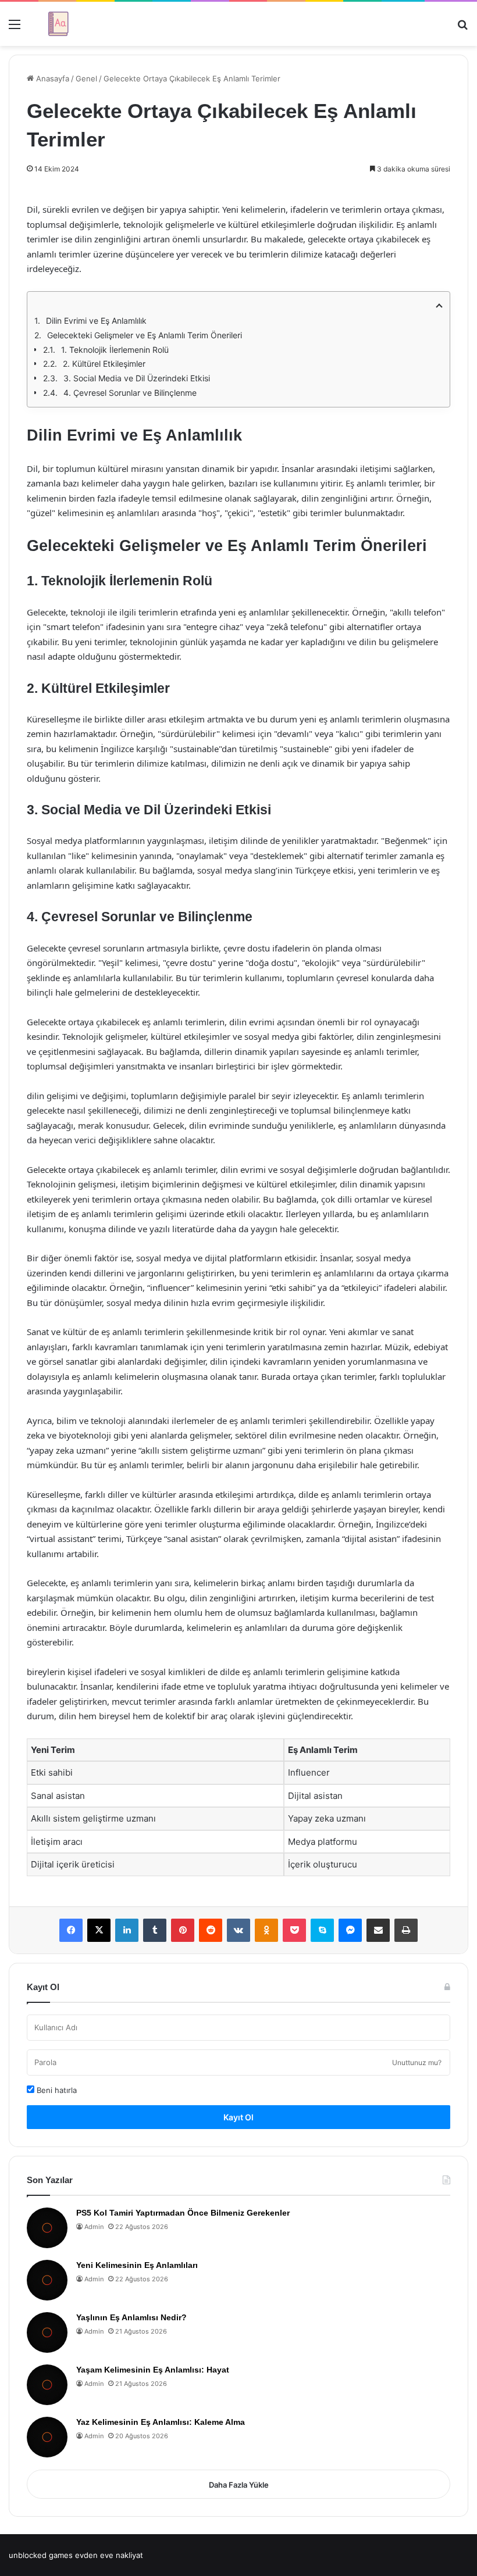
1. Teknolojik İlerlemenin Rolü (115, 350)
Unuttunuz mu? (417, 2062)
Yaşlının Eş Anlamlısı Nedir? (131, 2317)
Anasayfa (51, 78)
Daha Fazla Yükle (239, 2485)
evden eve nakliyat (109, 2555)
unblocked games (41, 2555)
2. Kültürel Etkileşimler (104, 364)
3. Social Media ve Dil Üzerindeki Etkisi (137, 378)
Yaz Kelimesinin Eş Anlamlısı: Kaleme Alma (161, 2422)
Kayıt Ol (238, 2117)
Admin (94, 2227)
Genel (86, 78)
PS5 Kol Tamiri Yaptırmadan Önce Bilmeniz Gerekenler (183, 2213)
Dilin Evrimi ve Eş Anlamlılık (96, 321)
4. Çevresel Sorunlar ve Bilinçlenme (130, 393)
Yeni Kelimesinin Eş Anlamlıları (137, 2265)
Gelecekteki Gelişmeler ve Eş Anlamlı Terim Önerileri (145, 335)
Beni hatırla (56, 2090)
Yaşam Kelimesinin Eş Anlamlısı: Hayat (153, 2370)
